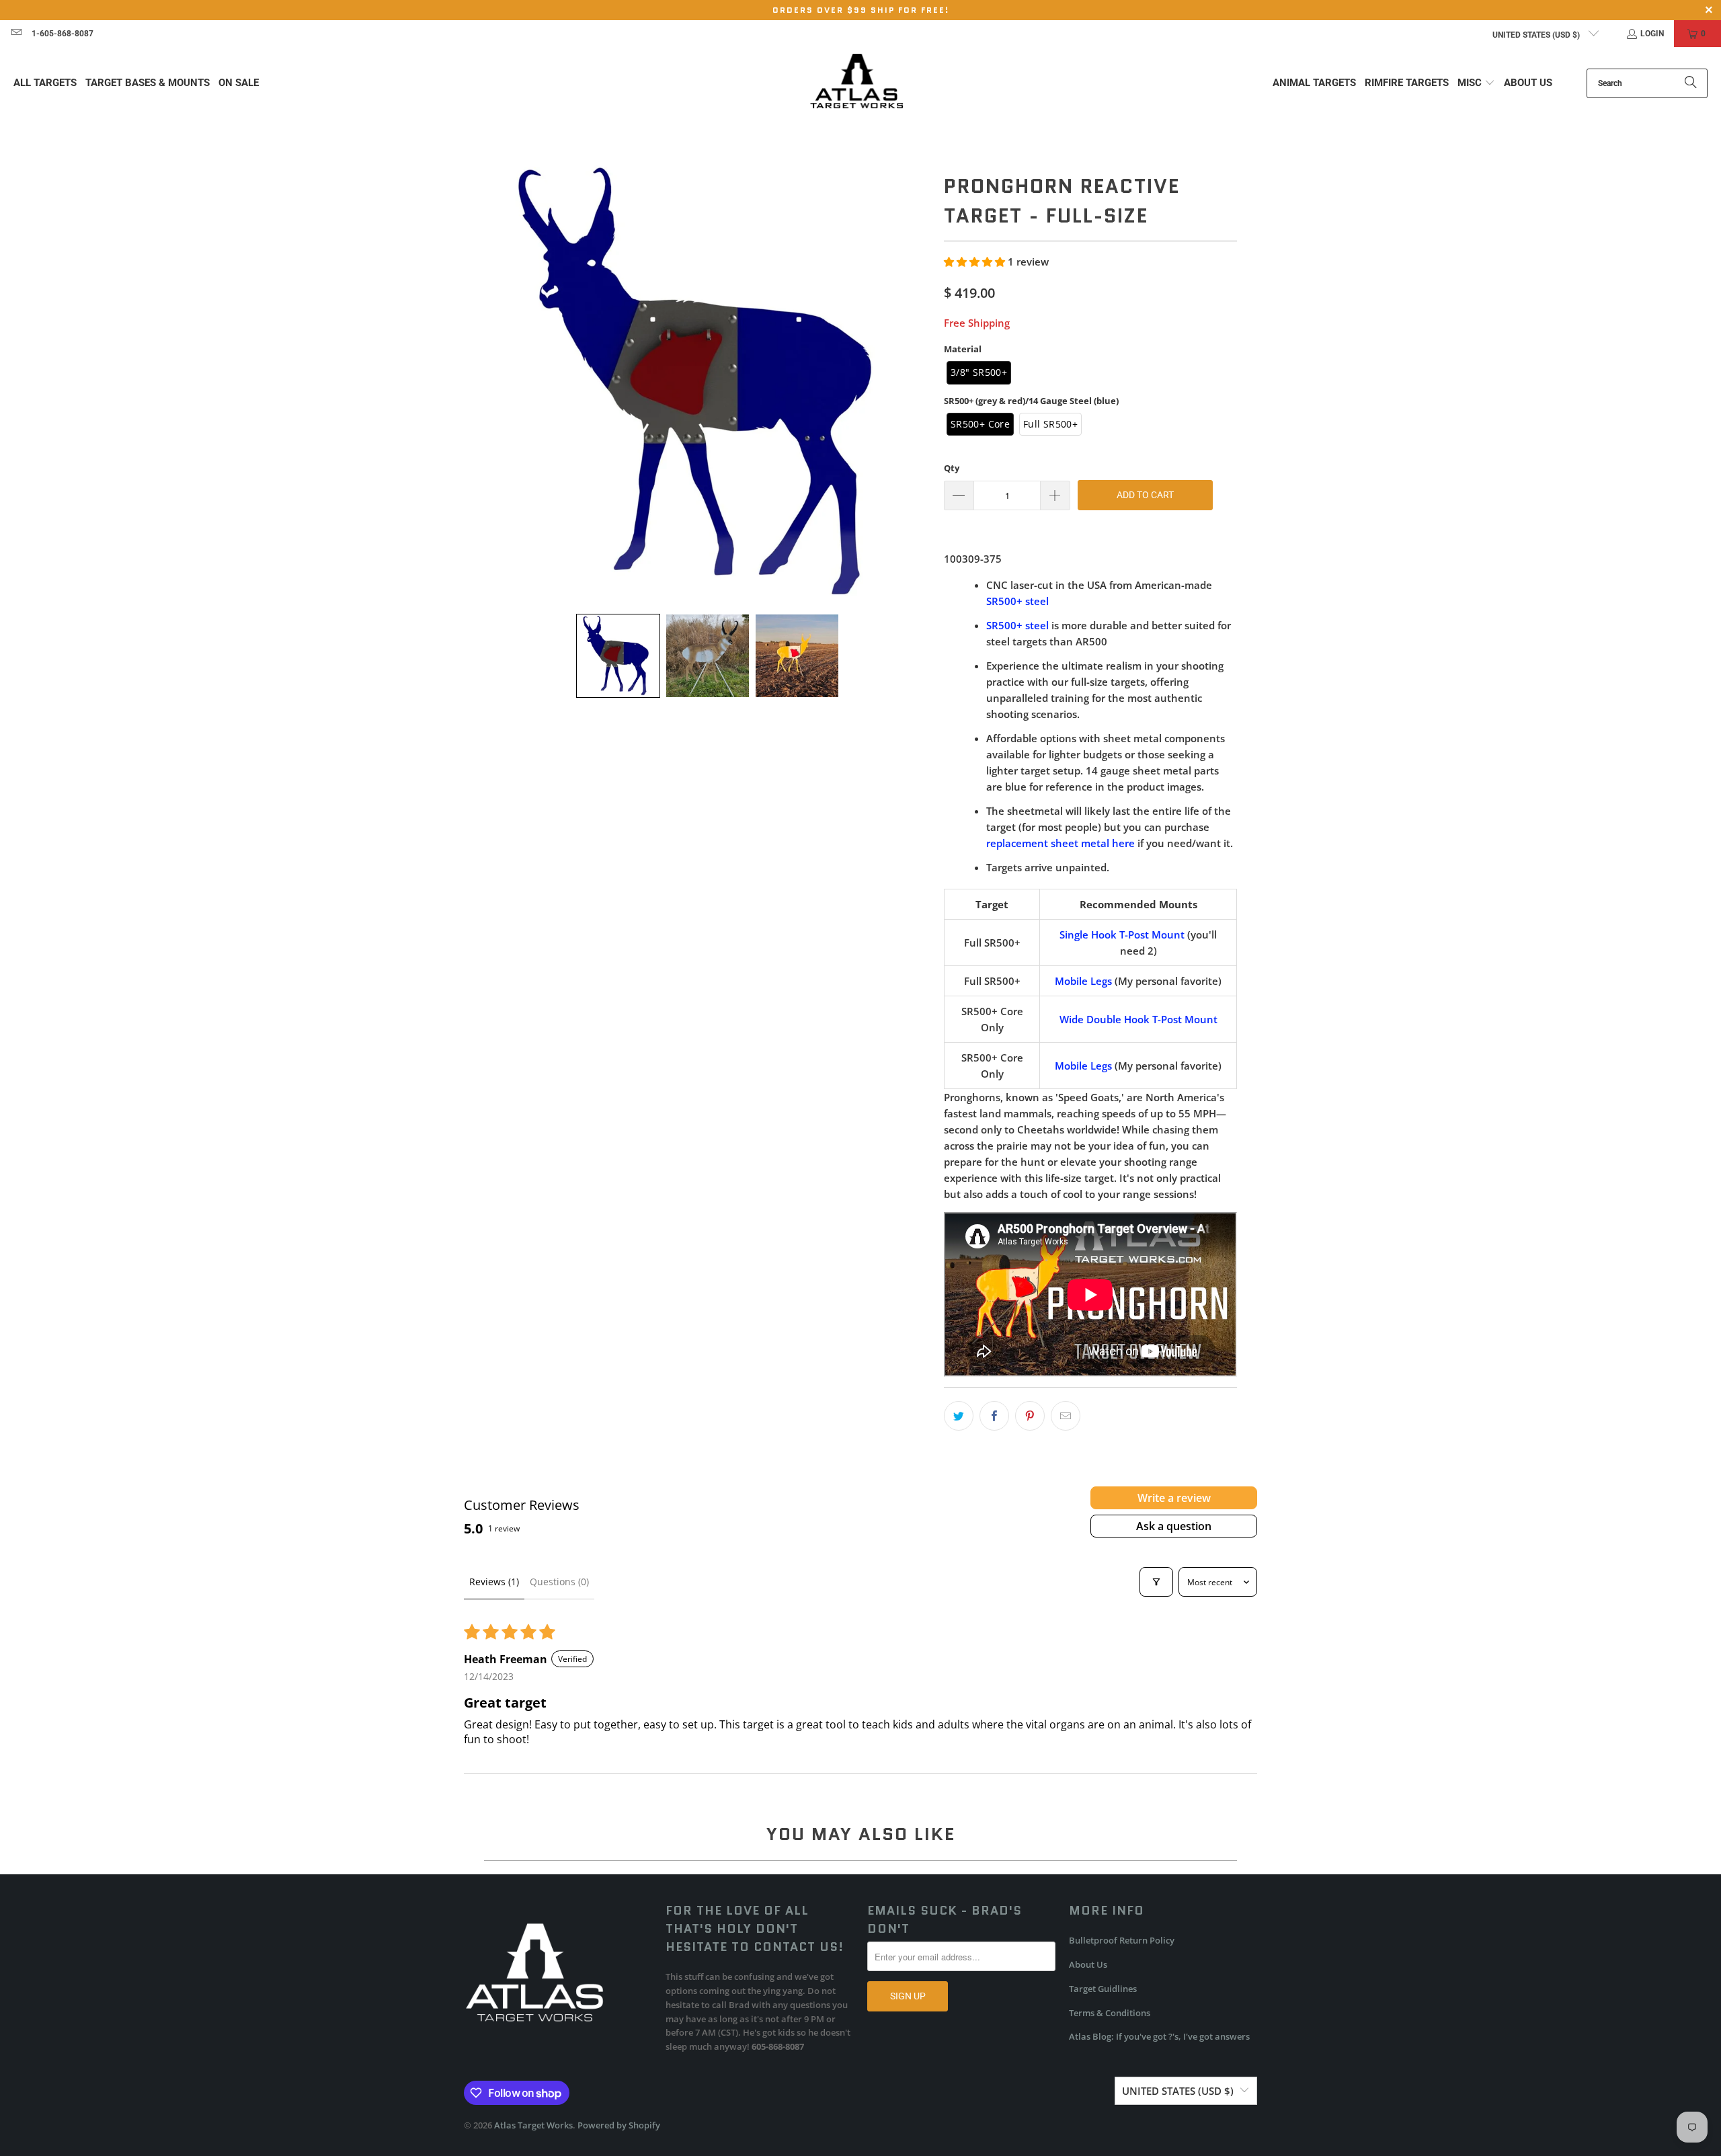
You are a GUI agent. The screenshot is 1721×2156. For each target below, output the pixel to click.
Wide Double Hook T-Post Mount (1138, 1019)
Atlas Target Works (533, 2125)
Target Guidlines (1103, 1989)
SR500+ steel (1017, 601)
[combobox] (1647, 83)
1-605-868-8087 (63, 34)
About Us (1088, 1964)
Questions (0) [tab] (559, 1582)
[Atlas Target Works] (857, 83)
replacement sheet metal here (1060, 843)
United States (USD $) (1537, 35)
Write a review (1174, 1498)
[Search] (1691, 83)
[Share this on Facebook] (994, 1416)
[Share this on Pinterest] (1030, 1416)
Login (1652, 34)
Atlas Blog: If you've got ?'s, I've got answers (1159, 2036)
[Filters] (1156, 1582)
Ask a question (1174, 1526)
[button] (1476, 83)
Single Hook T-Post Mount (1122, 934)
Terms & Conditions (1110, 2013)
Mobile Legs (1083, 981)
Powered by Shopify (619, 2125)
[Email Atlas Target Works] (16, 34)
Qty (952, 468)
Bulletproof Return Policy (1122, 1940)
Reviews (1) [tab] (494, 1582)
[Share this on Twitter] (959, 1416)
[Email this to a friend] (1066, 1416)
